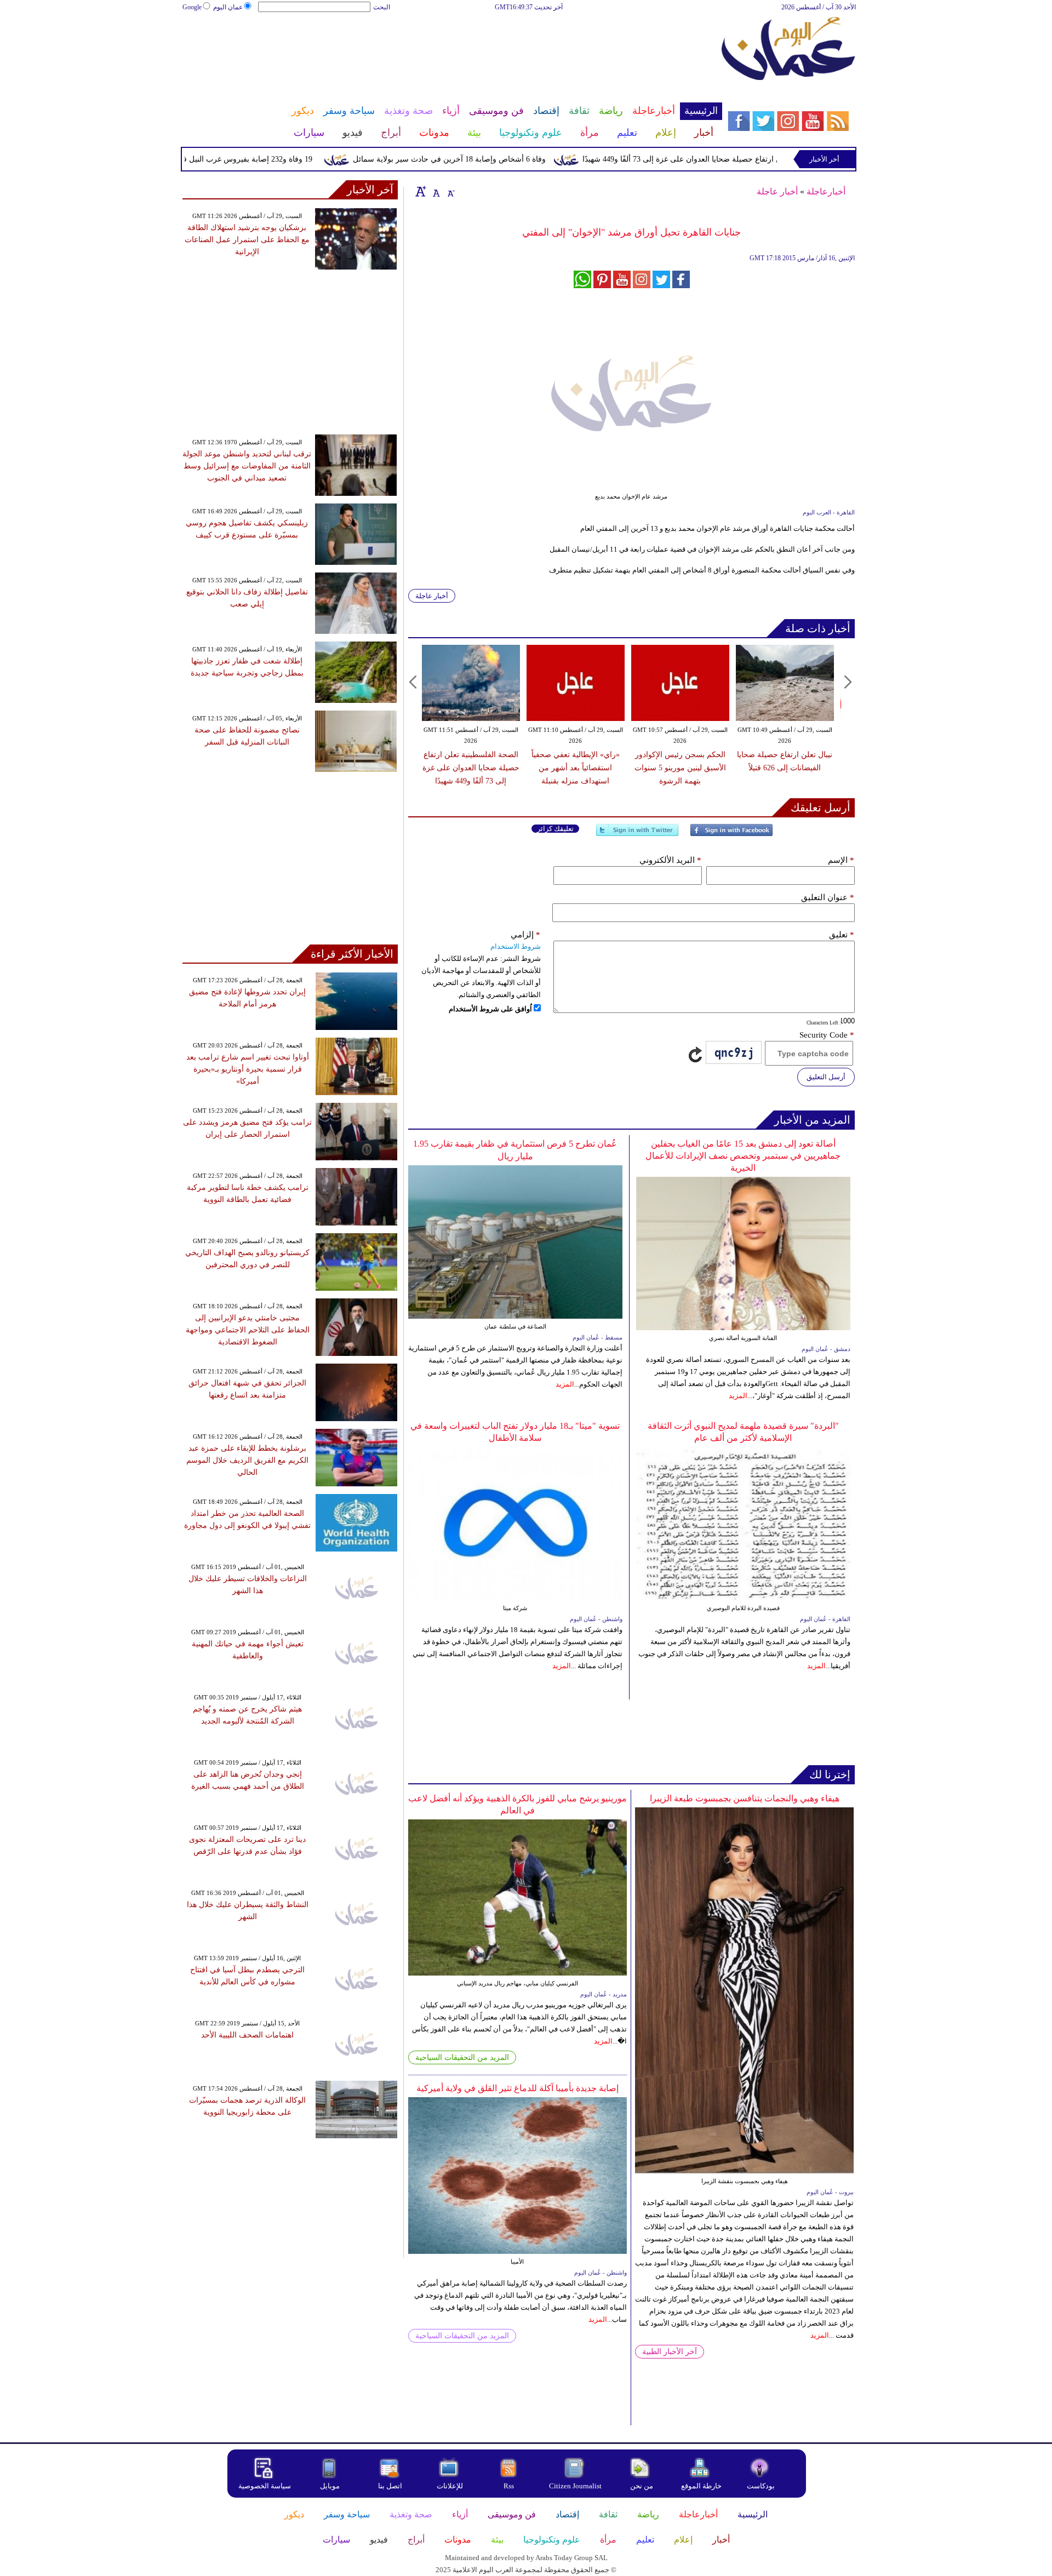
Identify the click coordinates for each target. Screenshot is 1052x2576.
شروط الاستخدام (516, 946)
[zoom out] (450, 191)
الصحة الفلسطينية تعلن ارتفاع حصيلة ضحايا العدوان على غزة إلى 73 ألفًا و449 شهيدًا (763, 159)
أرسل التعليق (826, 1077)
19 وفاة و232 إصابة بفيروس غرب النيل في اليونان (280, 159)
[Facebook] (731, 835)
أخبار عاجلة (777, 191)
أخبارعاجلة (826, 191)
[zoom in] (421, 191)
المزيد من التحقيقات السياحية (462, 2057)
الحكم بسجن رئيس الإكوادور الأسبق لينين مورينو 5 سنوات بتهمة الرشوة (680, 768)
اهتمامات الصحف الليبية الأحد (247, 2035)
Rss (510, 2486)
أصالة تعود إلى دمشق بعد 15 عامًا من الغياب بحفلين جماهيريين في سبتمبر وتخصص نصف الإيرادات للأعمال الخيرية (743, 1156)
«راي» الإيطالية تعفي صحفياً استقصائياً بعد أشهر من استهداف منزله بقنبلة (576, 768)
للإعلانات (450, 2486)
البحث (382, 7)
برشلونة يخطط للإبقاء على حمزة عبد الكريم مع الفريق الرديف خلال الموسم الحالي (247, 1460)
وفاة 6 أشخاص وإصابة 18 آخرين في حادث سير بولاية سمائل (496, 159)
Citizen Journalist (575, 2486)
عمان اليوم (228, 7)
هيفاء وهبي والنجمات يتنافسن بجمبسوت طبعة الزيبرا (745, 1798)
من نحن (642, 2486)
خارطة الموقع (701, 2486)
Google (192, 7)
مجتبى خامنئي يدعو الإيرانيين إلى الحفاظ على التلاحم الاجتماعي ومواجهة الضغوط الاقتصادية (248, 1330)
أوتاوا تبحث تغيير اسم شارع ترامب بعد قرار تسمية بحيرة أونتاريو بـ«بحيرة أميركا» (248, 1069)
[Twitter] (637, 835)
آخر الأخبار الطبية (670, 2352)
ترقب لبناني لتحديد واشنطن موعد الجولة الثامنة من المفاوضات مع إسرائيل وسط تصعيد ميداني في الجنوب (247, 466)
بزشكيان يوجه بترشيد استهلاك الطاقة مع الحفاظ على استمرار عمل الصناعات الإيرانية (247, 240)
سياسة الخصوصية (265, 2486)
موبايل (331, 2486)
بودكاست (761, 2486)
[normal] (435, 191)
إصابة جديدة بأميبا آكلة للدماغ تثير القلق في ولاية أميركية (518, 2088)
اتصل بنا (390, 2486)
